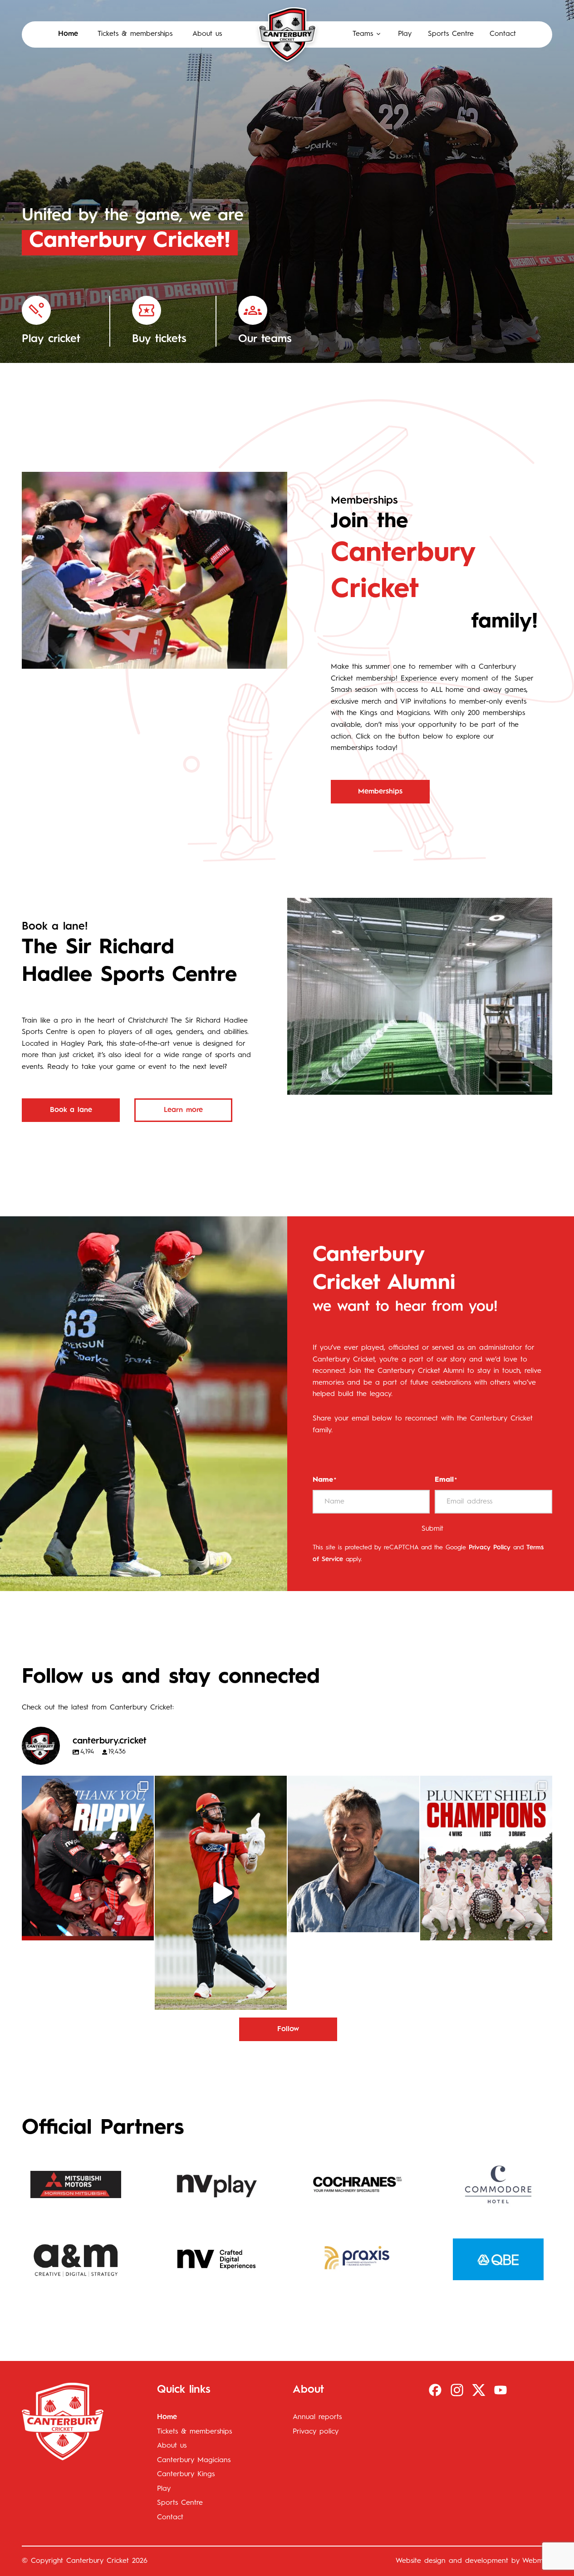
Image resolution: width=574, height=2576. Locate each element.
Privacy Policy (490, 1548)
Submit (432, 1529)
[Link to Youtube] (500, 2390)
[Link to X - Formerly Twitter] (479, 2390)
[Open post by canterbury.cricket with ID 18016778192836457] (354, 1854)
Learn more (183, 1110)
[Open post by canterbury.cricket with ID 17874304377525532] (221, 1893)
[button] (367, 34)
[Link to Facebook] (435, 2390)
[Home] (287, 34)
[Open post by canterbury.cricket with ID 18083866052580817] (486, 1858)
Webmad (537, 2561)
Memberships (380, 792)
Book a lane (71, 1110)
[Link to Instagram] (457, 2390)
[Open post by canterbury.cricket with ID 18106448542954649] (88, 1858)
